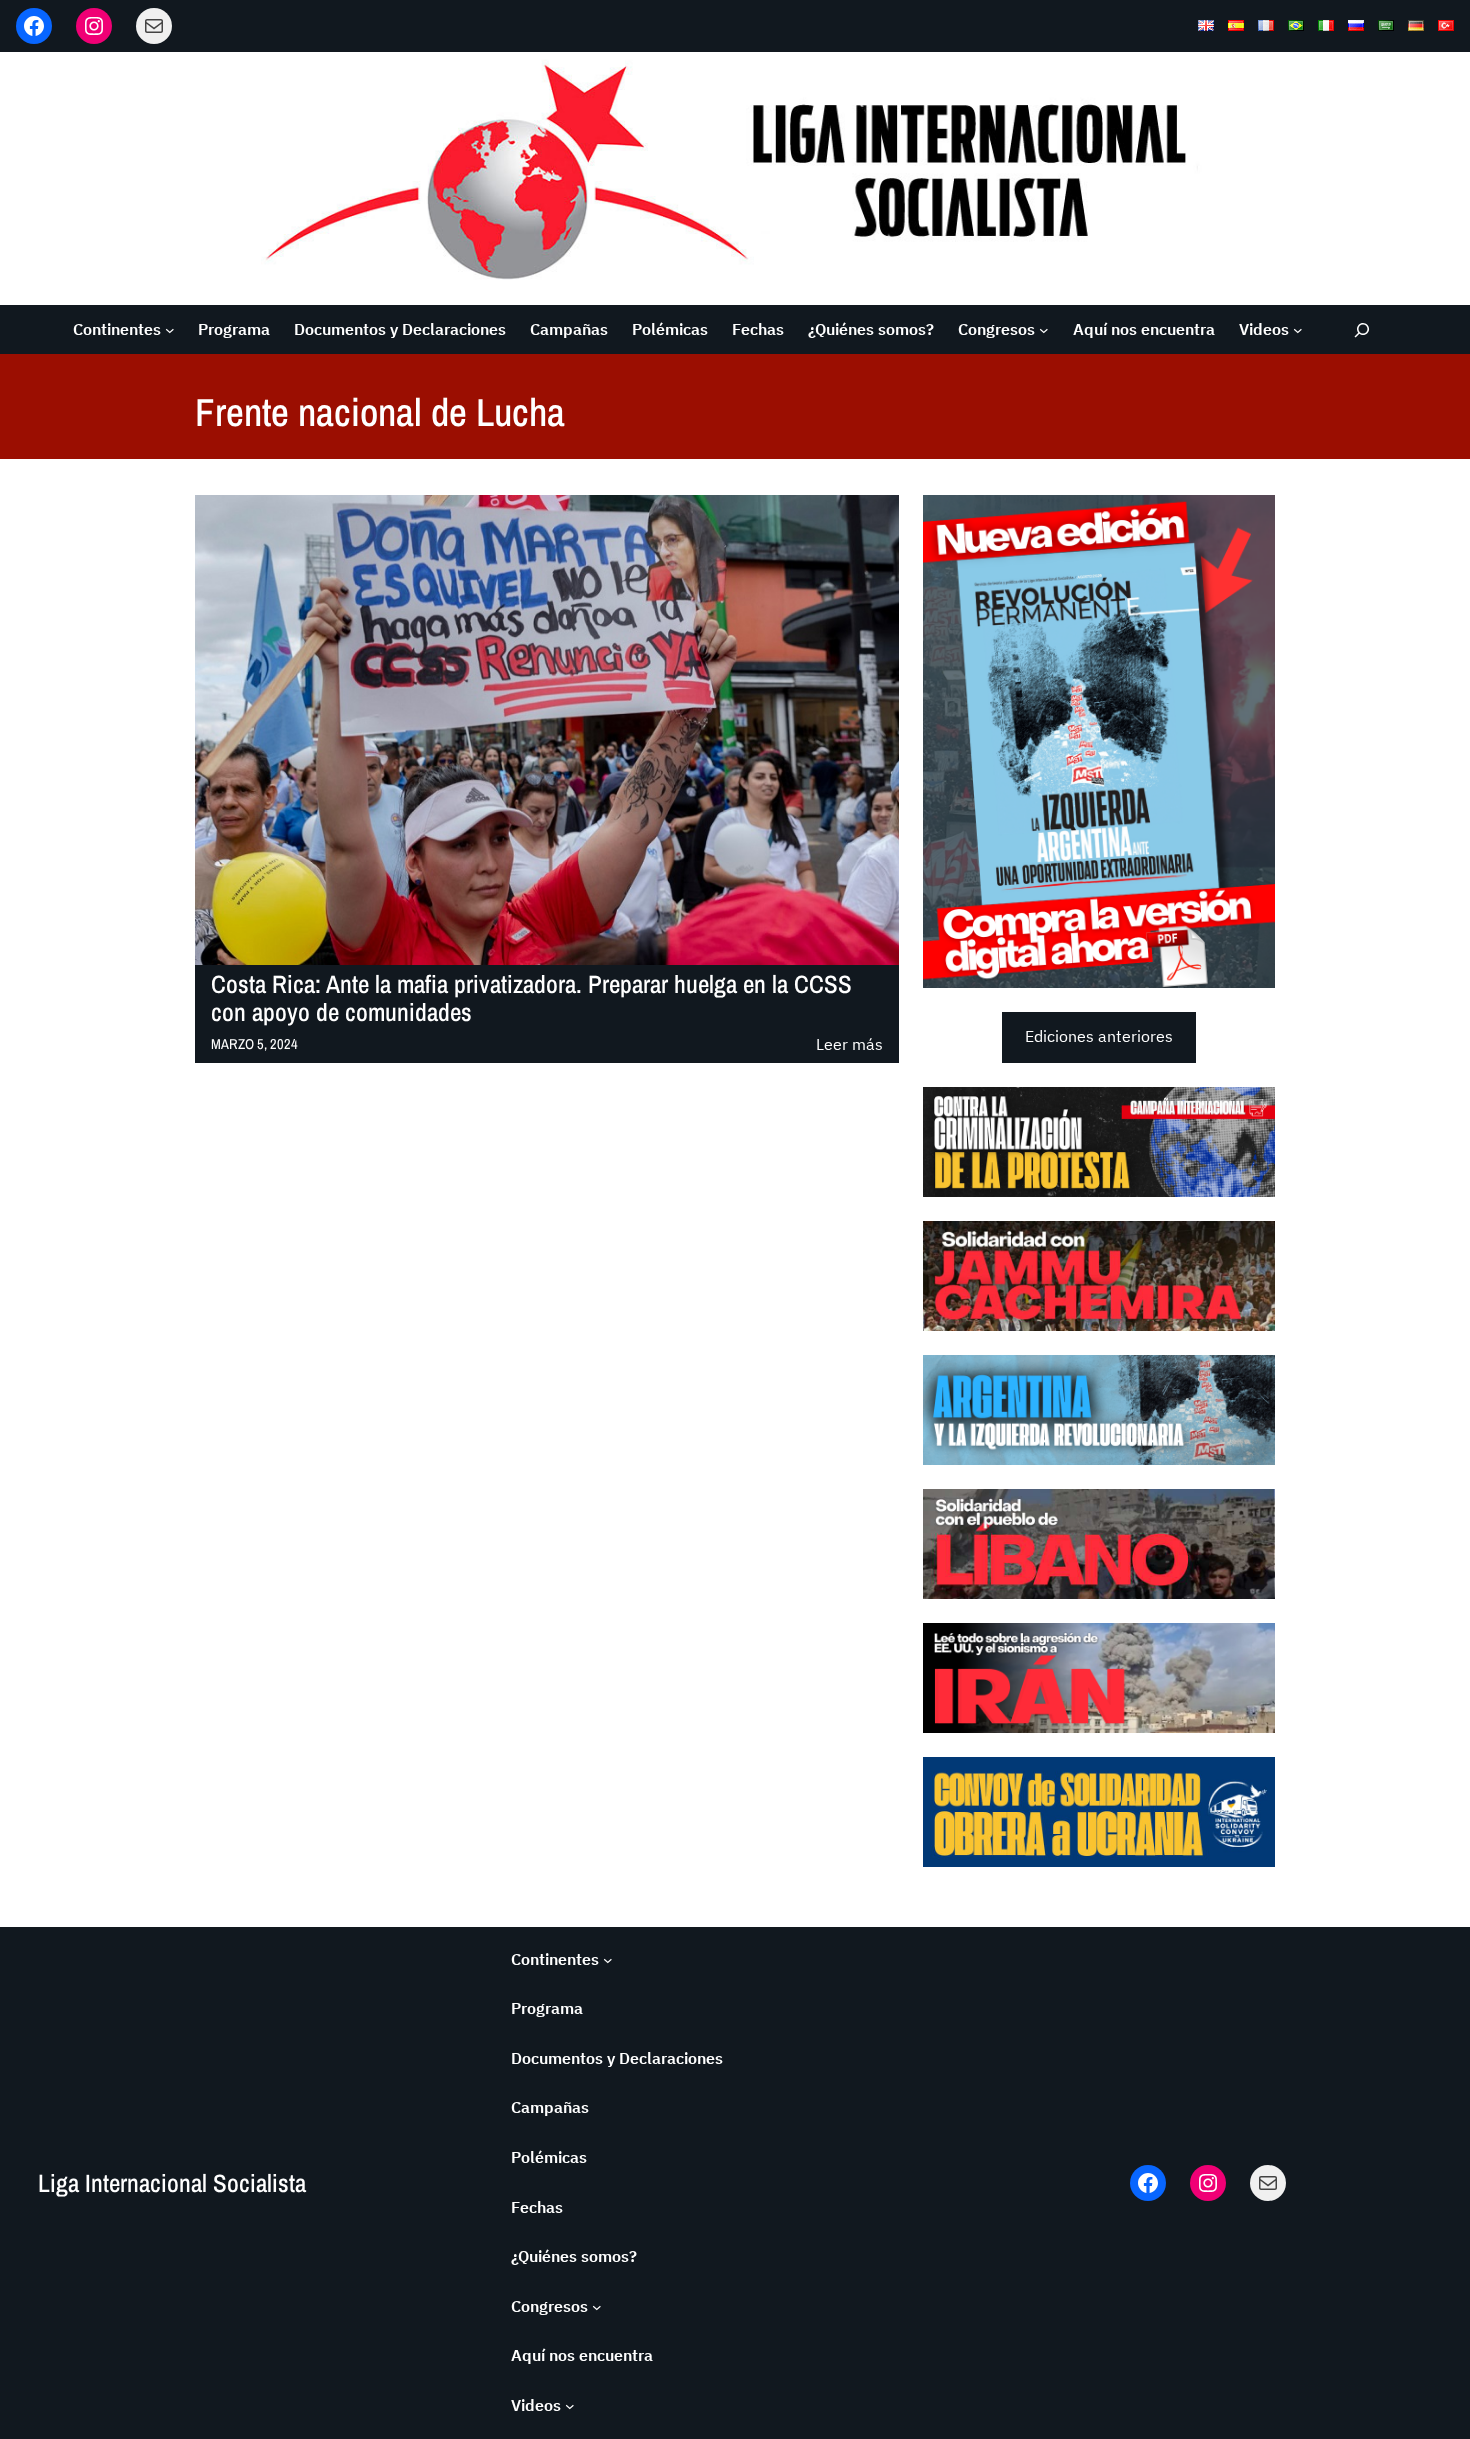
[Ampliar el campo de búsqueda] (1362, 329)
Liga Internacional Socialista (172, 2183)
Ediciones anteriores (1099, 1036)
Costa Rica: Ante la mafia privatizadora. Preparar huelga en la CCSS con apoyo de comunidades (531, 999)
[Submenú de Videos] (1298, 330)
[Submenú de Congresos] (1044, 330)
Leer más (849, 1045)
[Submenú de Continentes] (170, 330)
